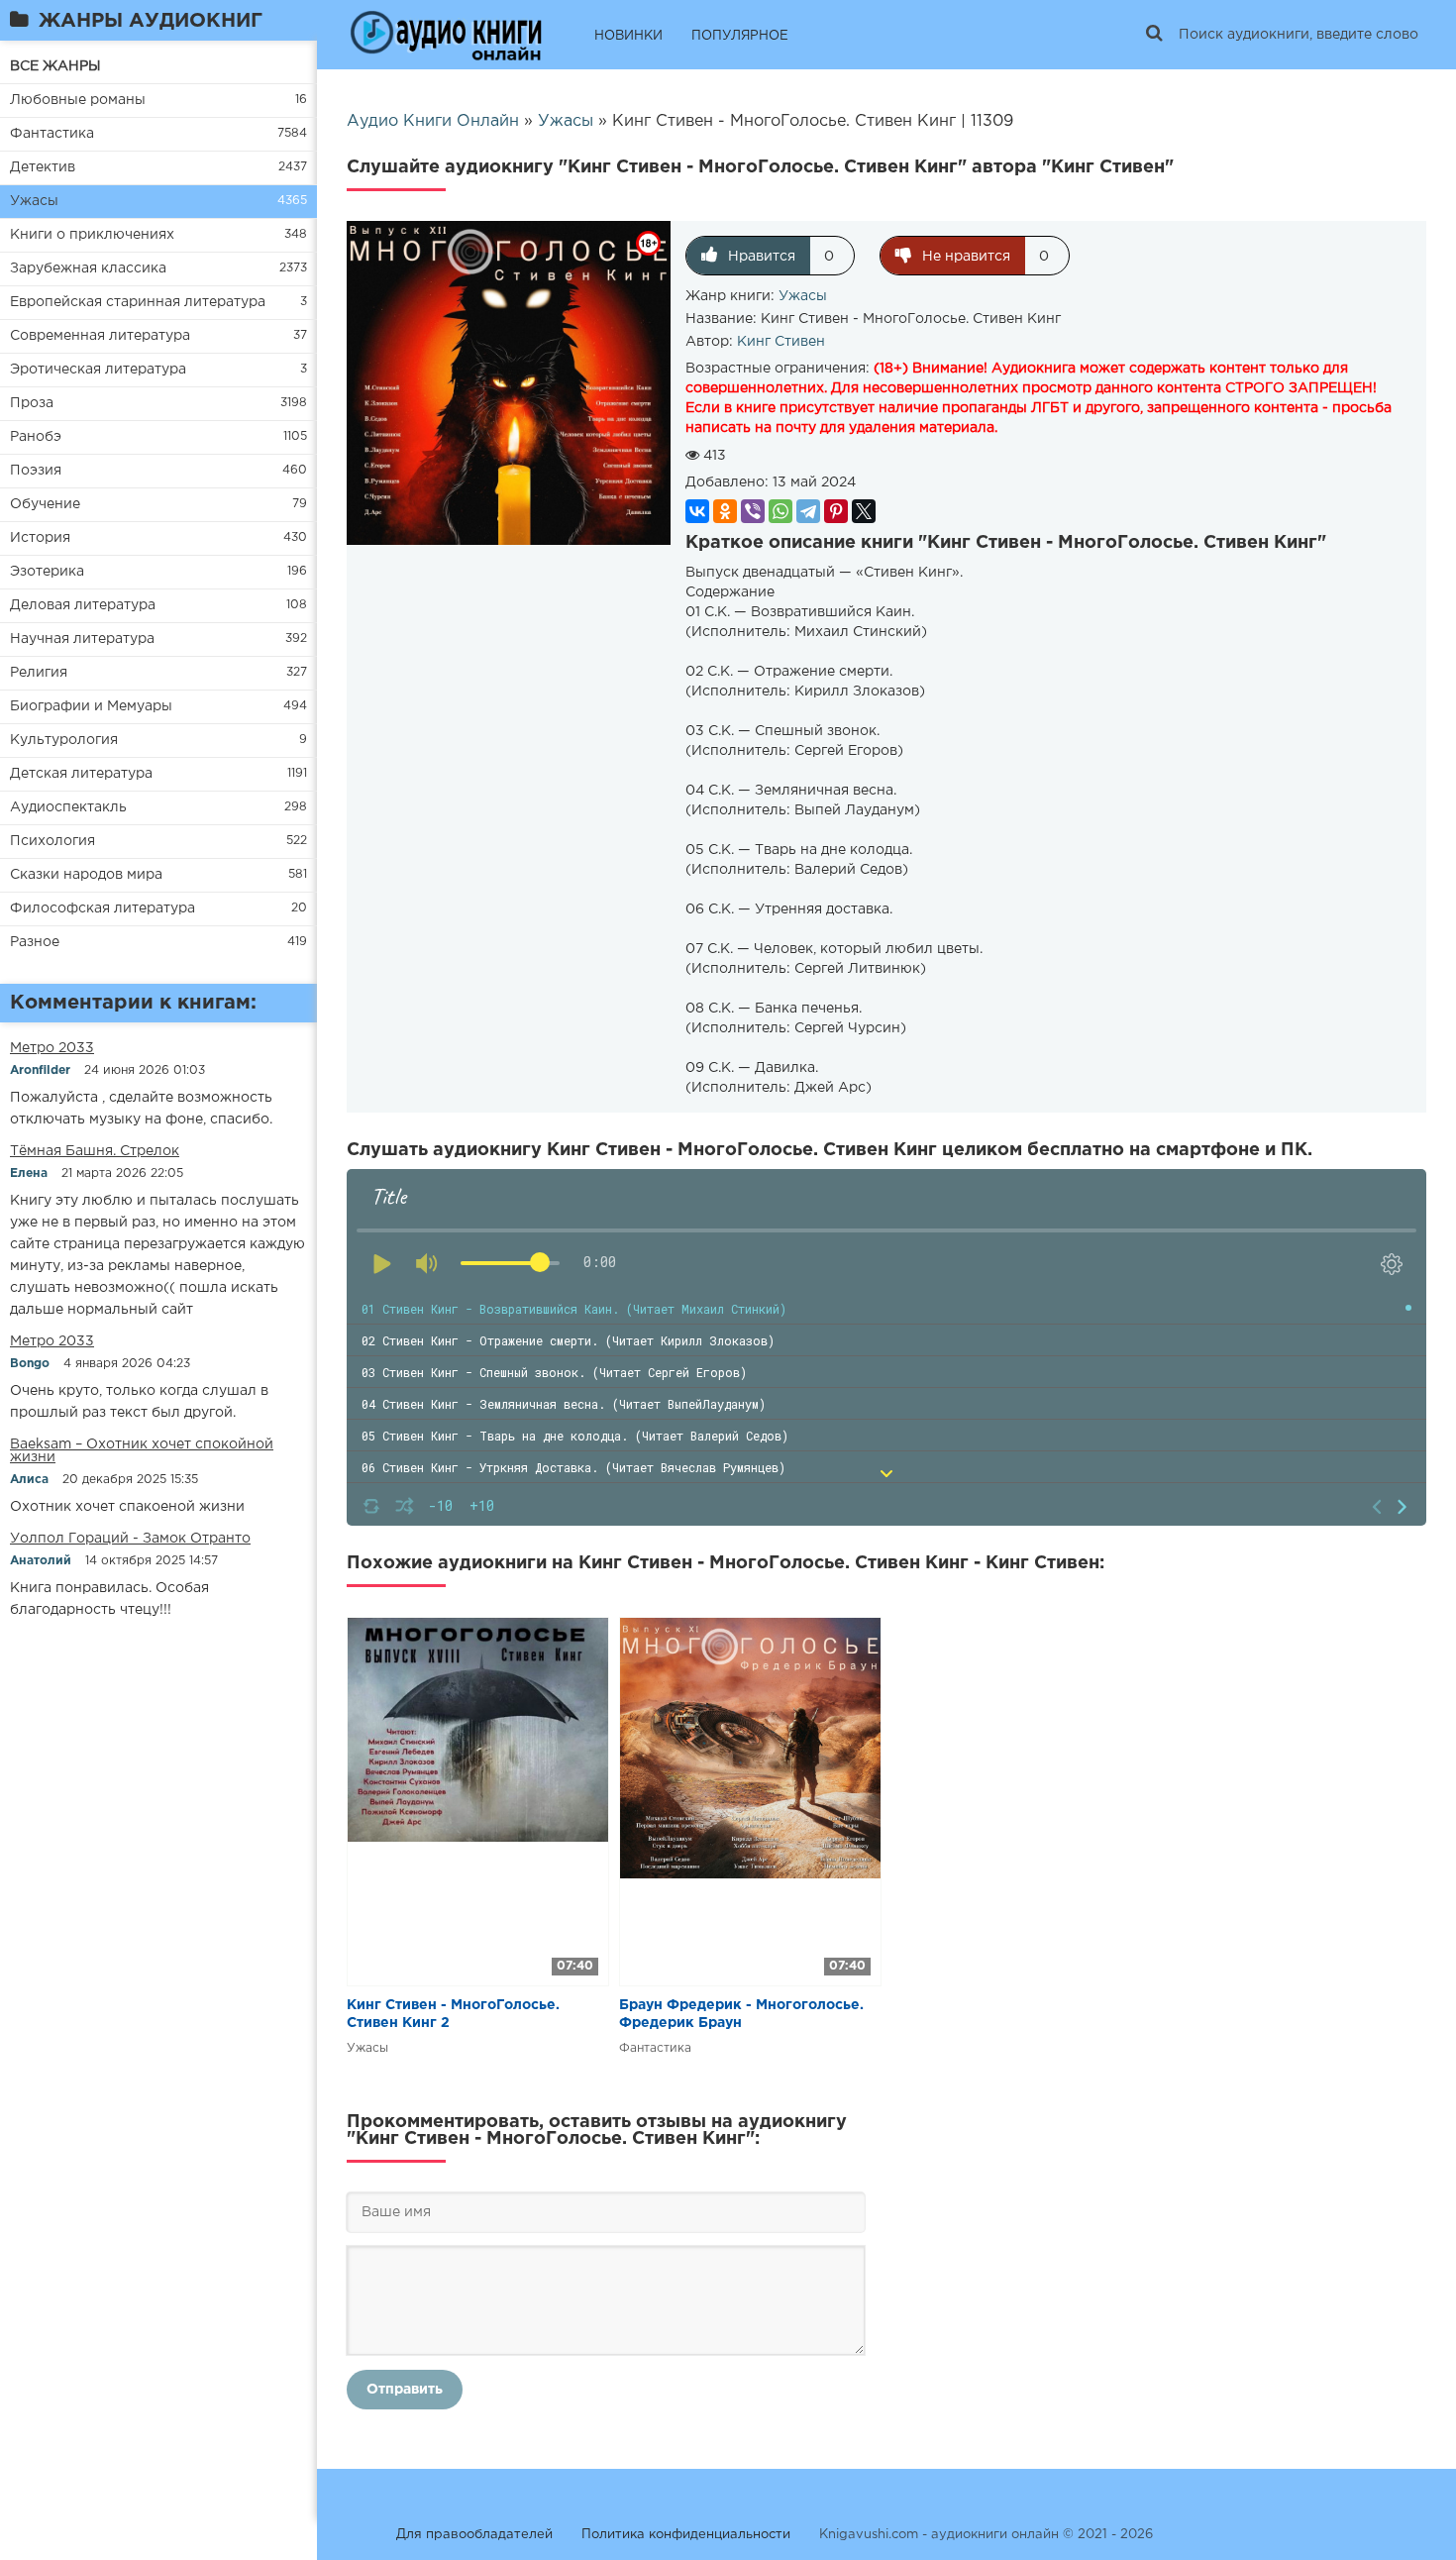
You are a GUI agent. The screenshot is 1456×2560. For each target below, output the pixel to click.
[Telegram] (808, 511)
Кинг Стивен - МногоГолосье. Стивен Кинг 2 (453, 2014)
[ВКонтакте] (697, 511)
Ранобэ (36, 437)
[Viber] (753, 511)
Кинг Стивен (781, 342)
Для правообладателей (474, 2535)
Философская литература (103, 908)
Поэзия (36, 471)
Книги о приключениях (92, 235)
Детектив (43, 167)
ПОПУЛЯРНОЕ (740, 36)
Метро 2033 (52, 1048)
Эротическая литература (98, 370)
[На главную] (446, 35)
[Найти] (1154, 35)
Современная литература (100, 336)
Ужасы (34, 201)
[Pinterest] (836, 511)
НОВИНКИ (628, 36)
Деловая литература (83, 605)
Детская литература (81, 774)
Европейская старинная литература (138, 302)
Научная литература (82, 639)
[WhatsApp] (780, 511)
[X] (864, 511)
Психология (52, 841)
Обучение (45, 504)
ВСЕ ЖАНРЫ (55, 66)
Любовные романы (78, 100)
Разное (35, 942)
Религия (39, 673)
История (40, 538)
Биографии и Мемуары (91, 706)
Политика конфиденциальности (686, 2535)
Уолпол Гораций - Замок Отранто (130, 1539)
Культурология (64, 740)
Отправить (405, 2390)
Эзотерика (47, 572)
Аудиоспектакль (68, 807)
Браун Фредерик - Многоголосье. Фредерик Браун (741, 2014)
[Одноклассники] (725, 511)
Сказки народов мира (86, 875)
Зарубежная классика (88, 268)
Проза (32, 403)
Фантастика (52, 134)
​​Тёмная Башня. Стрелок (95, 1151)
